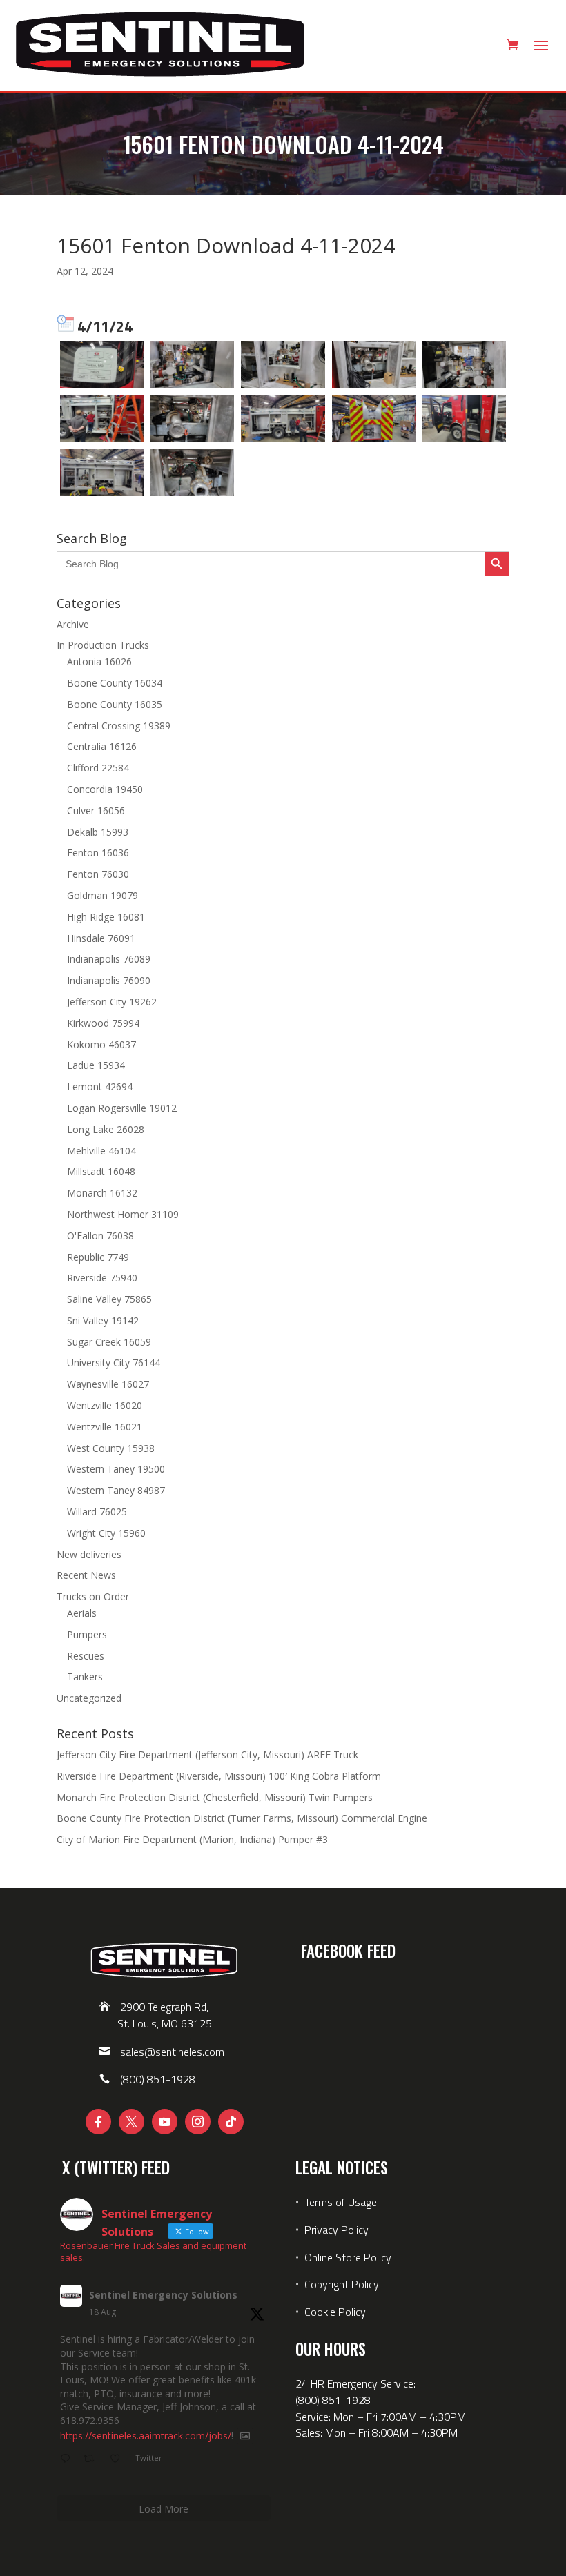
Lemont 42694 (100, 1087)
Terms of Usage (339, 2202)
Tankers (85, 1677)
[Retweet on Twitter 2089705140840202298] (93, 2459)
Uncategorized (89, 1698)
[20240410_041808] (374, 418)
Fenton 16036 (98, 853)
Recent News (86, 1575)
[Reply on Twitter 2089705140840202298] (68, 2459)
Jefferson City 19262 (112, 1002)
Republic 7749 (98, 1257)
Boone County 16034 (115, 683)
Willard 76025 (97, 1512)
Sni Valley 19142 (103, 1320)
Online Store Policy (348, 2257)
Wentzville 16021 (105, 1427)
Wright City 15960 (106, 1533)
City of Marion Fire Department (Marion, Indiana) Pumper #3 (192, 1839)
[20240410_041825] (102, 418)
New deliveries (89, 1554)
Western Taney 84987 (116, 1490)
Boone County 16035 (115, 704)
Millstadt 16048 (101, 1171)
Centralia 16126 (102, 746)
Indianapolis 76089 (109, 959)
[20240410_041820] (283, 418)
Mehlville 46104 (101, 1151)
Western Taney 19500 (116, 1469)
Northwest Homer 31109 (123, 1214)
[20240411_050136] (192, 418)
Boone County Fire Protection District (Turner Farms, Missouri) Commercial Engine (242, 1818)
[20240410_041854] (464, 418)
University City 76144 (114, 1363)
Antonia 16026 (99, 661)
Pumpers (87, 1634)
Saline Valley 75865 (109, 1299)
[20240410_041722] (283, 364)
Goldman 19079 (103, 895)
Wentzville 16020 (105, 1405)
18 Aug (103, 2312)
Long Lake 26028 (106, 1129)
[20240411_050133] (192, 364)
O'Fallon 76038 (100, 1236)
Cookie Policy (335, 2312)
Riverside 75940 (102, 1278)
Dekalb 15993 (98, 832)
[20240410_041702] (102, 364)
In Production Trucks (103, 645)
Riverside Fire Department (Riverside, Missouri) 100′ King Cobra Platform (219, 1776)
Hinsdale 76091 (101, 938)
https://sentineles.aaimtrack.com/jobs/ (146, 2436)
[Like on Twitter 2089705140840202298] (119, 2459)
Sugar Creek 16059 (109, 1342)
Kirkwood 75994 (103, 1023)
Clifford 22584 (98, 768)
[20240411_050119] (192, 472)
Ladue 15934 (96, 1065)
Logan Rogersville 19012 (122, 1108)
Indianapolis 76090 (109, 980)
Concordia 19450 (105, 789)
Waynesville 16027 (108, 1384)
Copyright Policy (342, 2284)
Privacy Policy (336, 2230)
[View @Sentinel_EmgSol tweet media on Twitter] (245, 2436)
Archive (73, 624)
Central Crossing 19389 (119, 726)
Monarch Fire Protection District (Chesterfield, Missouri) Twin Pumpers (215, 1797)
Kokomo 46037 (101, 1044)
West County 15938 (111, 1448)
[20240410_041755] (102, 472)
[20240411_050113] (464, 364)
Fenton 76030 (98, 874)
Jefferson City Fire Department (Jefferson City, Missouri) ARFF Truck (207, 1754)
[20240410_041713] (374, 364)
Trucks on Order (93, 1596)
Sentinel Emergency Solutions (163, 2295)
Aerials (82, 1613)
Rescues (86, 1656)
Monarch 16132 (102, 1193)
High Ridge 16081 (106, 917)
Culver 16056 (96, 810)
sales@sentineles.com (172, 2052)
